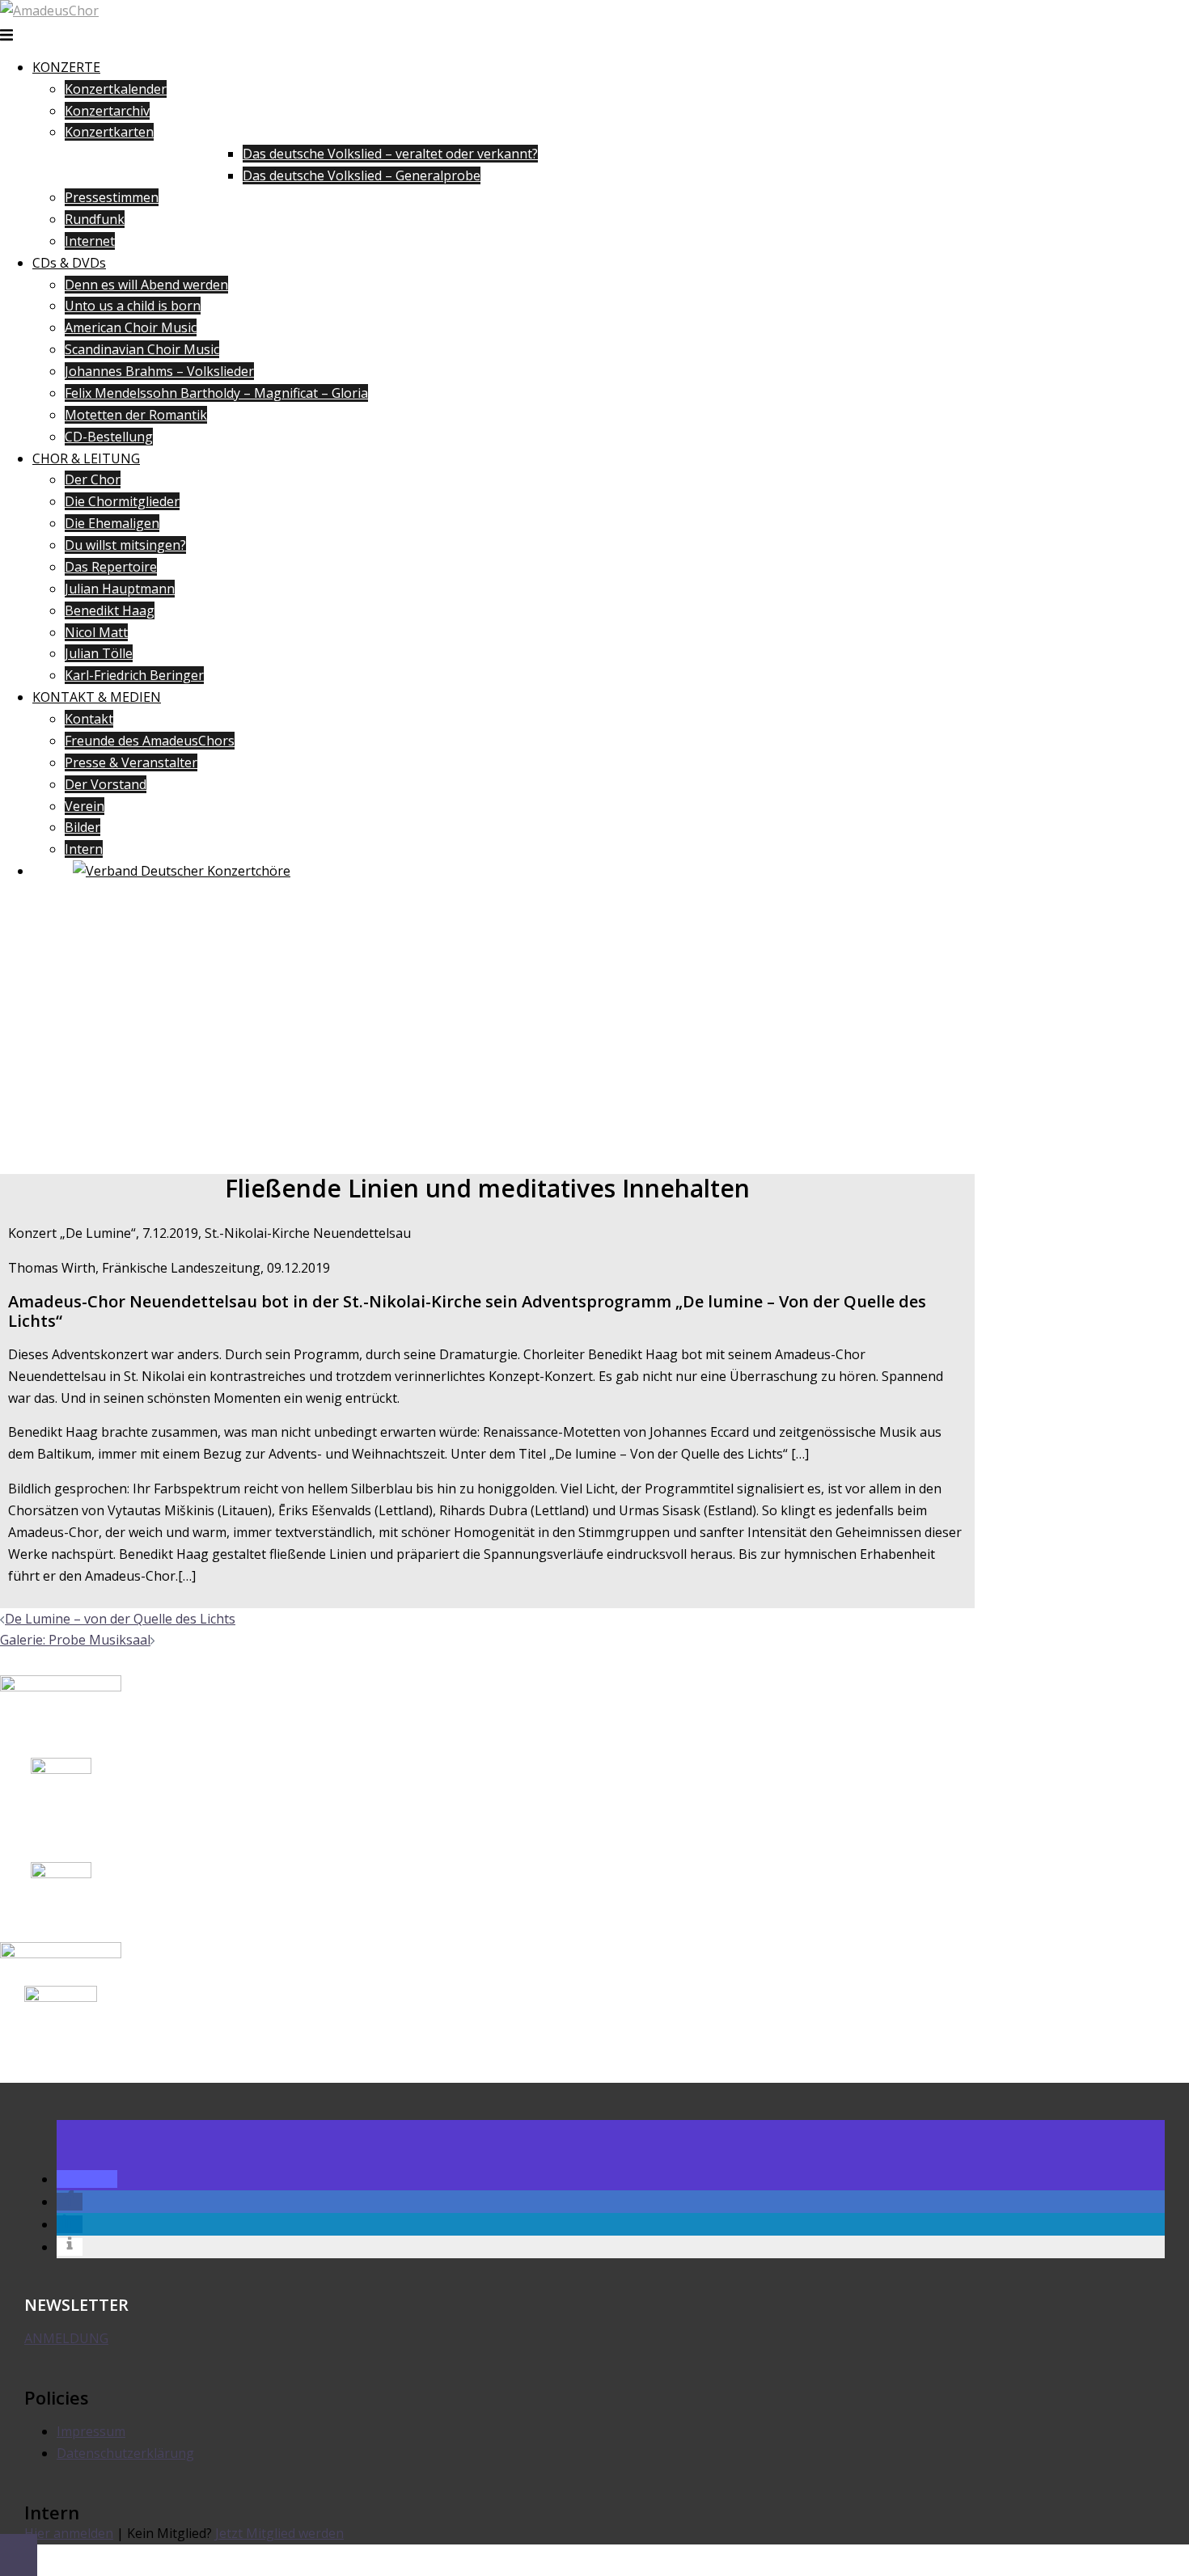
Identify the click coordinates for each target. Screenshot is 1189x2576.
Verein (85, 806)
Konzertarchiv (107, 111)
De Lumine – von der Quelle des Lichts (120, 1619)
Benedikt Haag (110, 610)
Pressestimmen (112, 197)
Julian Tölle (99, 653)
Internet (90, 241)
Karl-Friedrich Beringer (134, 675)
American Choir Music (131, 327)
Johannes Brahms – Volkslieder (159, 371)
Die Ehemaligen (112, 523)
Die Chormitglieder (122, 501)
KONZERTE (66, 67)
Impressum (91, 2431)
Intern (84, 849)
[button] (87, 2179)
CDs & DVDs (69, 263)
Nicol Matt (96, 632)
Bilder (83, 827)
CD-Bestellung (109, 437)
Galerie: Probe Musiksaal (75, 1640)
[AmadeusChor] (49, 11)
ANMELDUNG (66, 2338)
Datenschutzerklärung (125, 2453)
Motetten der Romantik (136, 415)
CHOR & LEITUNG (86, 458)
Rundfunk (95, 219)
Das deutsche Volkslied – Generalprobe (362, 175)
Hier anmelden (69, 2533)
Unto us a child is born (133, 306)
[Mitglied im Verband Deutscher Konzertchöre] (182, 871)
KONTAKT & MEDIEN (97, 697)
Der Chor (93, 479)
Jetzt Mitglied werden (279, 2533)
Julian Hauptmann (120, 589)
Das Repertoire (111, 567)
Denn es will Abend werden (146, 285)
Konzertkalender (116, 89)
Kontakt (89, 719)
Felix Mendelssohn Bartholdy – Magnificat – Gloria (216, 393)
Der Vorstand (106, 784)
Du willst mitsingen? (125, 545)
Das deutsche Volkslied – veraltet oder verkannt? (390, 154)
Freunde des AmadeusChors (150, 741)
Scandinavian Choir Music (142, 349)
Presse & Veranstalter (131, 762)
